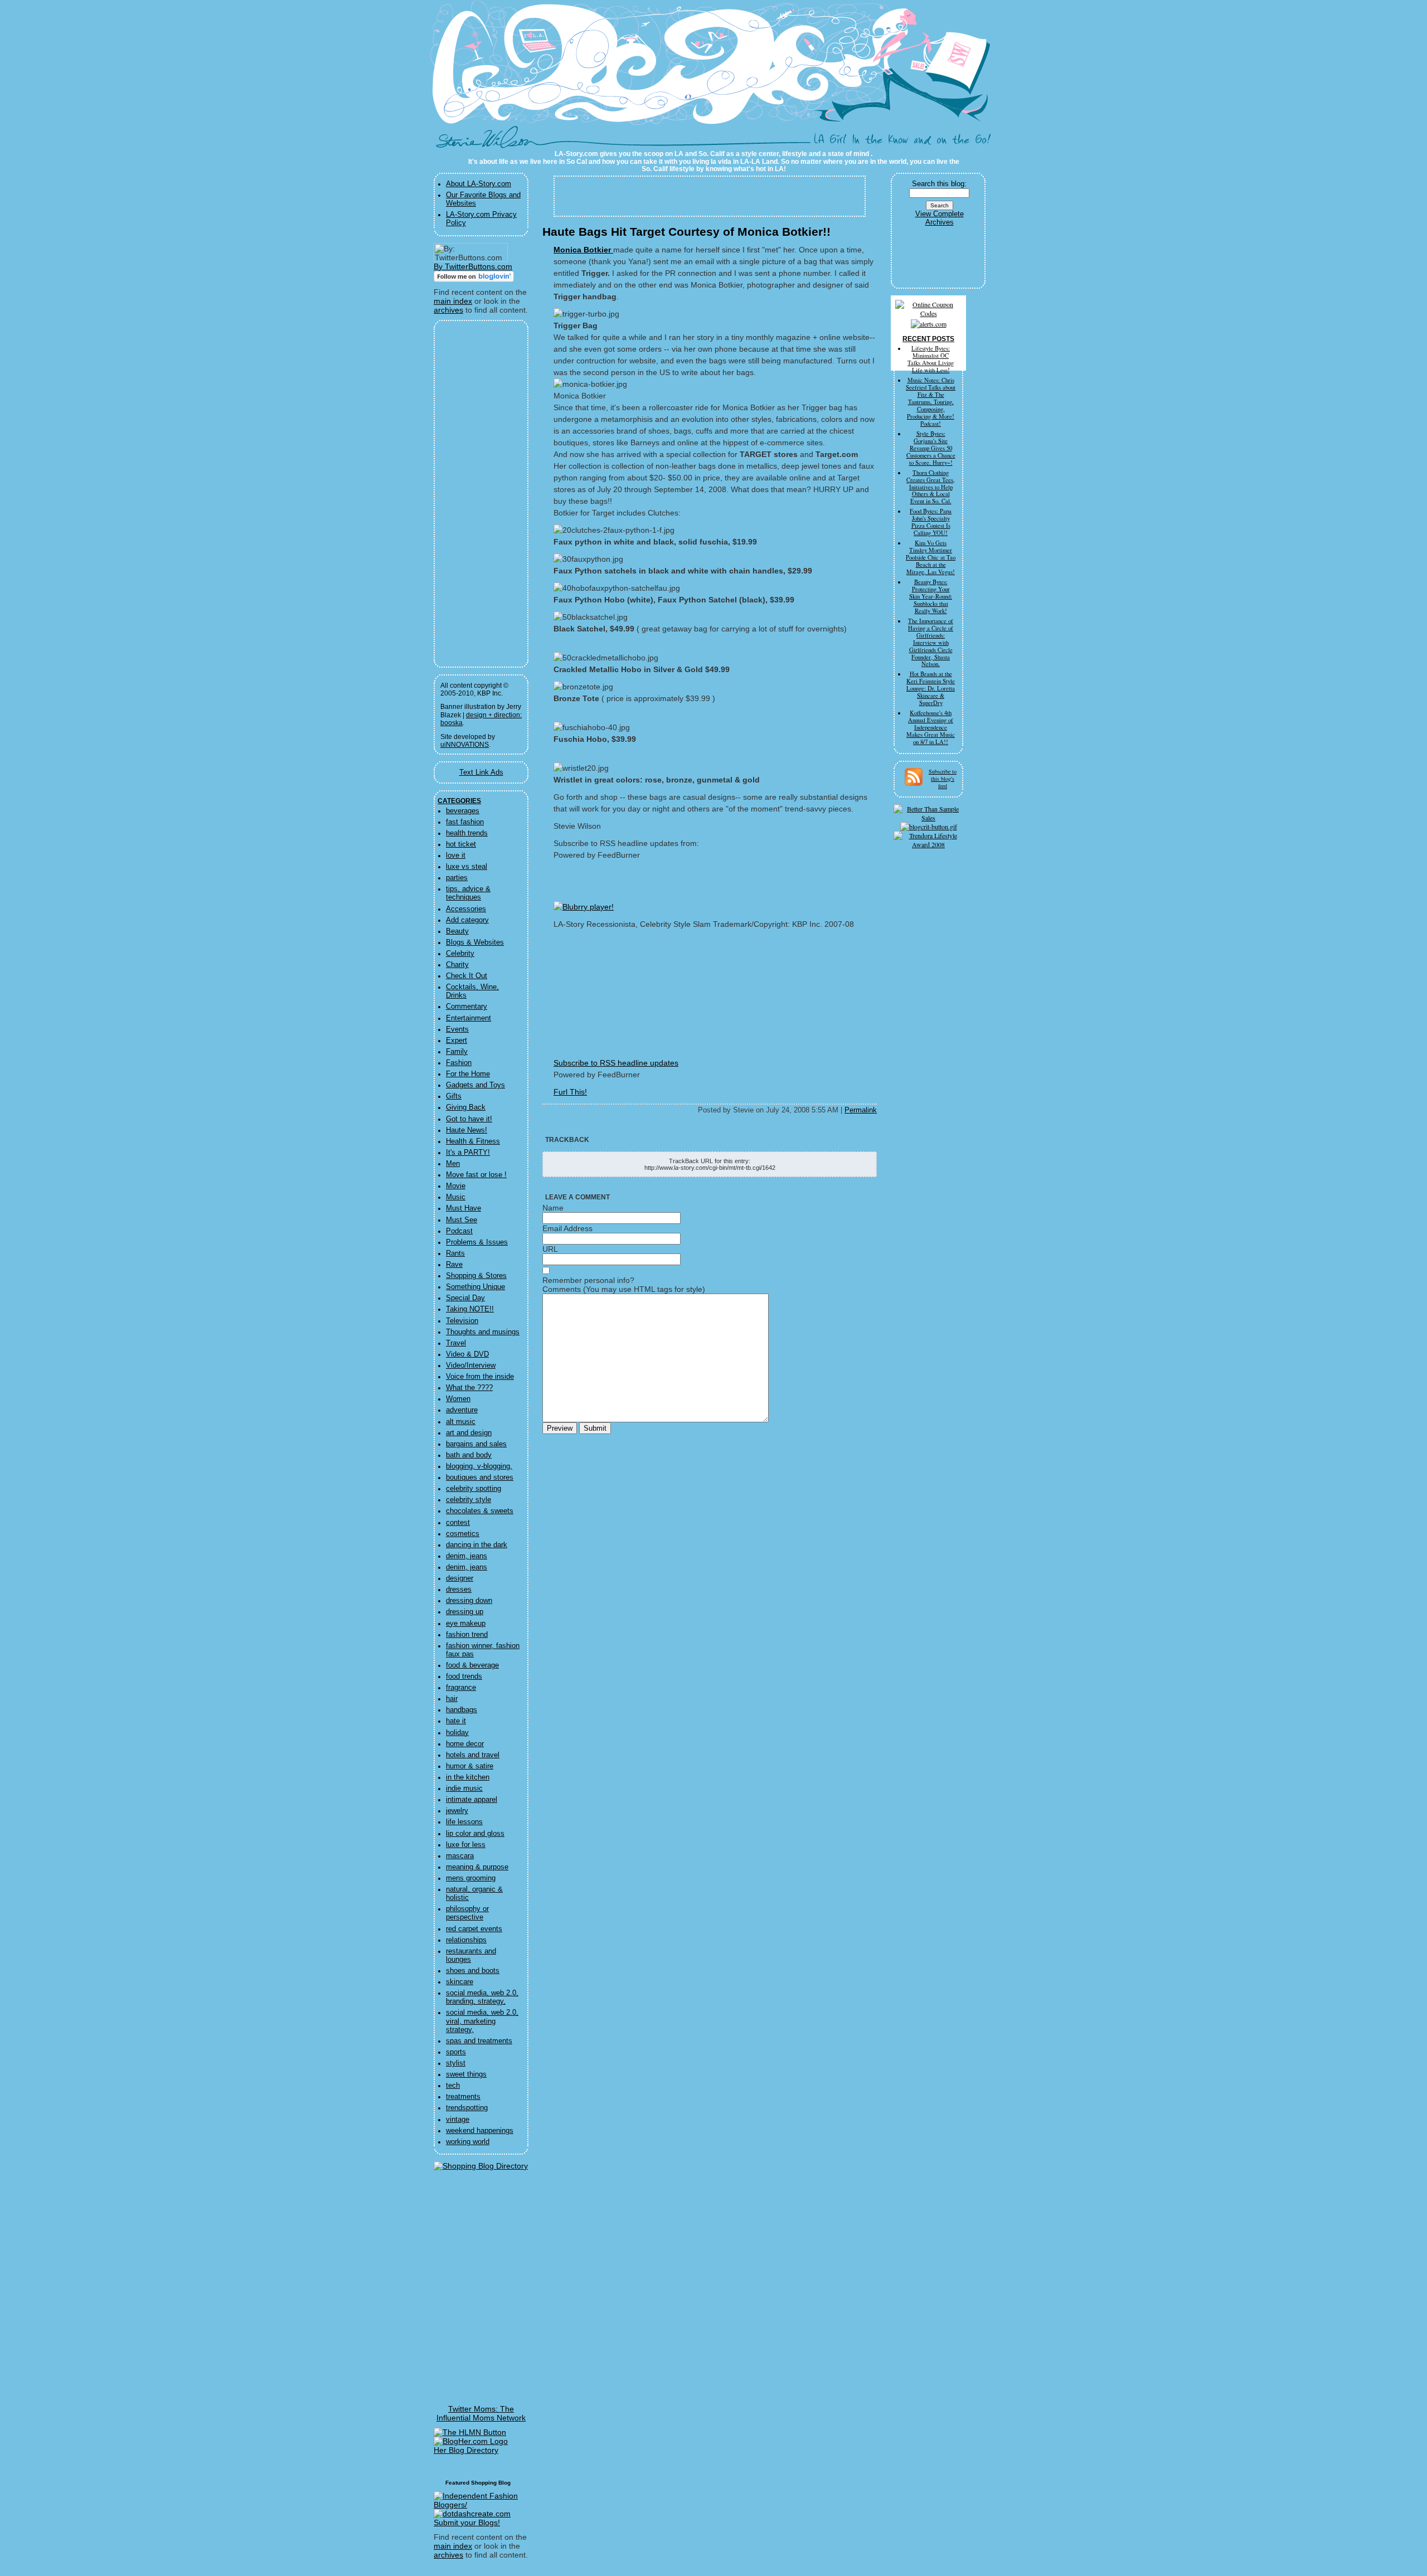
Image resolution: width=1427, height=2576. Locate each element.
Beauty (457, 931)
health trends (467, 833)
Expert (457, 1041)
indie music (464, 1788)
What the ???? (469, 1388)
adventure (462, 1410)
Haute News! (467, 1130)
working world (468, 2142)
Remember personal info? (588, 1280)
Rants (455, 1253)
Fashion (459, 1063)
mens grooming (471, 1878)
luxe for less (466, 1845)
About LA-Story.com (479, 184)
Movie (456, 1186)
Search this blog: (939, 184)
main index (453, 301)
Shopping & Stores (476, 1276)
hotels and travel (473, 1755)
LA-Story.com (490, 142)
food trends (464, 1676)
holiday (457, 1733)
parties (457, 878)
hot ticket (461, 844)
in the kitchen (468, 1777)
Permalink (861, 1110)
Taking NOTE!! (470, 1309)
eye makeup (466, 1624)
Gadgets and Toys (475, 1085)
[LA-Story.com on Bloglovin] (474, 279)
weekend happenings (480, 2131)
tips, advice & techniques (468, 893)
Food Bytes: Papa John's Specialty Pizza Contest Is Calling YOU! (931, 522)
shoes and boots (473, 1971)
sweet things (466, 2074)
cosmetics (463, 1534)
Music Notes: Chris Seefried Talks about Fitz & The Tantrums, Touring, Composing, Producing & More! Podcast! (931, 402)
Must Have (463, 1208)
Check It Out (467, 976)
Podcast (459, 1231)
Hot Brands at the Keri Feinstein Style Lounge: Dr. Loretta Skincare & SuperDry (931, 688)
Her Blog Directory (466, 2450)
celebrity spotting (474, 1489)
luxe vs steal (467, 867)
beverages (463, 811)
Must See (462, 1220)
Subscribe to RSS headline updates (616, 1063)
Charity (457, 965)
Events (457, 1029)
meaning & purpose (477, 1867)
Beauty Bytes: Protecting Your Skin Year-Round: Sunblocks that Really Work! (931, 596)
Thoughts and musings (483, 1332)
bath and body (469, 1455)
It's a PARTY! (468, 1153)
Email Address (567, 1228)
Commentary (467, 1007)
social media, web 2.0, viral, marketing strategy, (482, 2021)
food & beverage (472, 1665)
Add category (467, 920)
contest (458, 1523)
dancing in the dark (477, 1545)
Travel (456, 1343)
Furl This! (570, 1092)
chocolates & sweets (480, 1511)
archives (448, 310)
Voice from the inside (480, 1377)
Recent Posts (928, 339)
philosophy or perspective (467, 1913)
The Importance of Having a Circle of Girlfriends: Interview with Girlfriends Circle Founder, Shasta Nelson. (931, 643)
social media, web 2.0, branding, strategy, (482, 1997)
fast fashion (465, 822)
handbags (462, 1710)
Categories (459, 801)
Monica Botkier (583, 250)
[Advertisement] (474, 494)
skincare (460, 1982)
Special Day (465, 1298)
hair (452, 1699)
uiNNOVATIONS (465, 745)
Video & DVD (467, 1354)
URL (550, 1249)
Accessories (466, 909)
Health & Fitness (473, 1141)
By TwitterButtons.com (473, 266)
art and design (469, 1433)
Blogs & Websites (475, 942)
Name (553, 1208)
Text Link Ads (481, 772)
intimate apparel (472, 1800)
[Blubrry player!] (584, 907)
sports (456, 2052)
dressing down (469, 1601)
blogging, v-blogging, (479, 1466)
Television (462, 1321)
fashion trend (467, 1635)
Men (453, 1164)
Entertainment (469, 1018)
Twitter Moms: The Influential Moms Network (481, 2413)
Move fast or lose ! (476, 1175)
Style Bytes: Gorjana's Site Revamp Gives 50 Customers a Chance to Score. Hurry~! (931, 448)
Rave (454, 1265)
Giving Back (466, 1107)
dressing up (465, 1612)
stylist (456, 2063)
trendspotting (467, 2108)
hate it (456, 1721)
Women (458, 1399)
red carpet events (474, 1929)
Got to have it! (469, 1119)
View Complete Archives (940, 218)
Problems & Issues (477, 1242)
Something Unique (475, 1287)
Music (456, 1197)
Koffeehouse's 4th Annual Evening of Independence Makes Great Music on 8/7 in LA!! (931, 727)
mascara (460, 1856)
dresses (459, 1590)
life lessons (464, 1822)
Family (457, 1052)
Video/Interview (471, 1365)
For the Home (468, 1074)
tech (453, 2086)
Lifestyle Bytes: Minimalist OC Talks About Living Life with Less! (931, 359)
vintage (458, 2120)
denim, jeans (467, 1556)
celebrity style (469, 1500)
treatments (463, 2097)
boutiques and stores (480, 1477)
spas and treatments (479, 2041)
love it (456, 856)
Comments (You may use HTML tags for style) (624, 1289)
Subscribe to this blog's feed (943, 779)
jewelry (457, 1811)
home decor (465, 1744)
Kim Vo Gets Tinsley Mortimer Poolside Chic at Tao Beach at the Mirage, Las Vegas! (931, 557)
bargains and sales (476, 1444)
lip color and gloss (475, 1834)
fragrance (461, 1688)
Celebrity (460, 954)
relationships (466, 1940)
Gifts (454, 1096)
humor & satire (470, 1766)
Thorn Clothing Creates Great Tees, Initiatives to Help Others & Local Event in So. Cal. (931, 487)
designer (460, 1578)
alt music (461, 1422)
